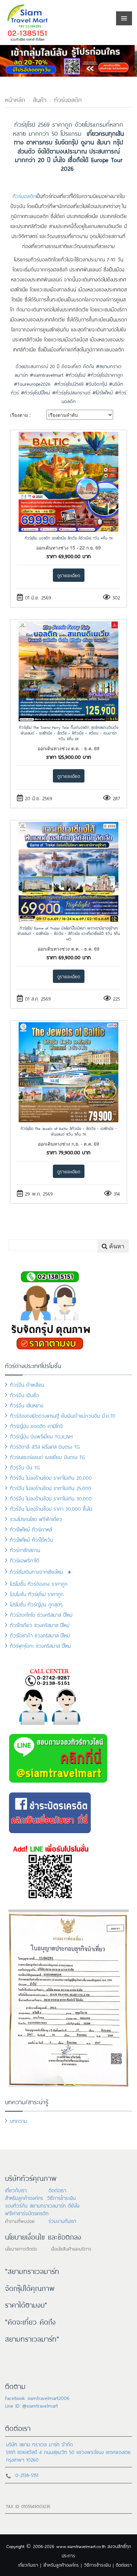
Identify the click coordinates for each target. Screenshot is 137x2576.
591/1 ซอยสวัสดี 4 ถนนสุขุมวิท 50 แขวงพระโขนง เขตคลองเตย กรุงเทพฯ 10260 (68, 2455)
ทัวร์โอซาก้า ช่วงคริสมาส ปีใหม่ (40, 1635)
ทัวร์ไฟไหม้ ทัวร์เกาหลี (31, 1529)
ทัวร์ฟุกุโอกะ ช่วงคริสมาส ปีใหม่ (41, 1645)
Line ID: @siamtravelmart (31, 2405)
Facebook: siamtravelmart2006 (37, 2397)
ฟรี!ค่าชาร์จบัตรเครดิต (27, 2213)
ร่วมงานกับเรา (62, 2220)
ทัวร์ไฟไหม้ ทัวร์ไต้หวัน (31, 1539)
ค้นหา (116, 1246)
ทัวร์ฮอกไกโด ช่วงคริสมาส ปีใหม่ (41, 1614)
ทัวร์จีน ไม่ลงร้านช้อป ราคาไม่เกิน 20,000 (51, 1477)
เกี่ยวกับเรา (16, 2190)
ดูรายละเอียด (69, 575)
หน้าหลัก (15, 99)
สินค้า (40, 99)
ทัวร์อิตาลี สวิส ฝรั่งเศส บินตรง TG (45, 1446)
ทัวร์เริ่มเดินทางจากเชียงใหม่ (37, 1571)
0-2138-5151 (27, 2474)
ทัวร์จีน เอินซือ (24, 1395)
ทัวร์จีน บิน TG (25, 1467)
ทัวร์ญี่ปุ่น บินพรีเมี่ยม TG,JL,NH (41, 1436)
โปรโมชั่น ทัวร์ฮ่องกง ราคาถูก (39, 1583)
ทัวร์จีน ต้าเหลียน (27, 1384)
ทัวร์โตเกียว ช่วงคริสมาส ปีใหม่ (40, 1625)
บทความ (19, 2120)
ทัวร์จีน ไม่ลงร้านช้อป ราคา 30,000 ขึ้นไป (51, 1508)
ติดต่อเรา (57, 2190)
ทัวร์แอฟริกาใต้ (25, 1560)
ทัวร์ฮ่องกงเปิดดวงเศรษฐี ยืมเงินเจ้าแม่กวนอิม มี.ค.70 (63, 1415)
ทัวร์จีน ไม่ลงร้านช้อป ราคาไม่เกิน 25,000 (51, 1488)
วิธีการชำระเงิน (61, 2197)
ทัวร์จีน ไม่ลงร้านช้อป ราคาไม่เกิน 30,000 (51, 1498)
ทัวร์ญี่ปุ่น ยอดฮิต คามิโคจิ (36, 1426)
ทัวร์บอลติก (68, 99)
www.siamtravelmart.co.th (81, 2546)
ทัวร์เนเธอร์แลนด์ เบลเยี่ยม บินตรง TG (48, 1457)
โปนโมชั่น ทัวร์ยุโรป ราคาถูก (37, 1594)
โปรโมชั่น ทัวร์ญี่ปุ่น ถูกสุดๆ (36, 1604)
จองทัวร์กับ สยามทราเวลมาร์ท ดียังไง (42, 2205)
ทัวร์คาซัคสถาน (25, 1550)
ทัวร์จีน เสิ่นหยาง (27, 1405)
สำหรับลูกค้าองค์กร (24, 2197)
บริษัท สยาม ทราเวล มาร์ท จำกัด (39, 2444)
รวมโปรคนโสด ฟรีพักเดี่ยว (36, 1519)
